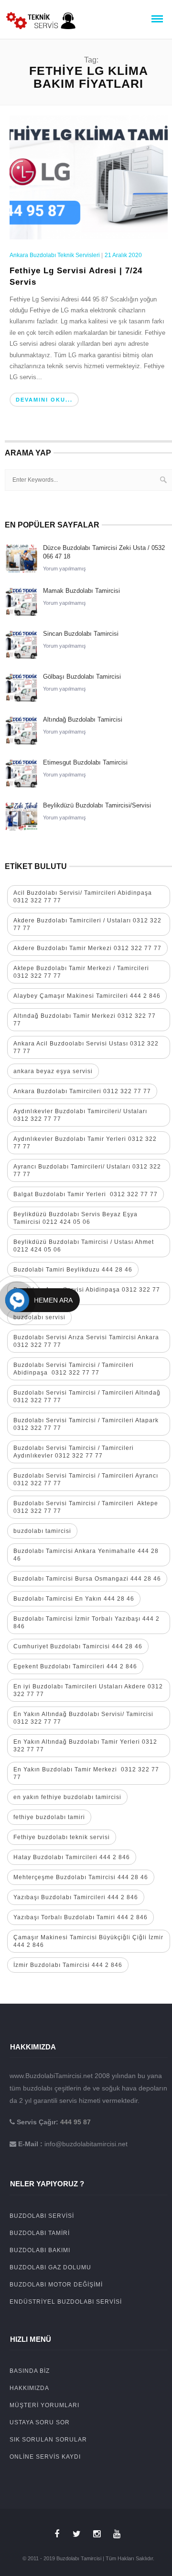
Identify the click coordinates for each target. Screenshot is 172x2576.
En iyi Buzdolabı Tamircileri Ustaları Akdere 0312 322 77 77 (88, 1690)
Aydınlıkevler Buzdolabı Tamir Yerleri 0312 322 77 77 (85, 1143)
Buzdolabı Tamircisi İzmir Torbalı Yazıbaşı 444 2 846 (86, 1623)
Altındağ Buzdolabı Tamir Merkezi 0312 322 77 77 (85, 1020)
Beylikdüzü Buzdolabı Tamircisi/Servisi (97, 805)
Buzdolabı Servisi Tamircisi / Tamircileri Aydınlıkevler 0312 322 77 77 (74, 1452)
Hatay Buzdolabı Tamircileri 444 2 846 (72, 1857)
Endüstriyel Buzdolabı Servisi (66, 2302)
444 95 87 (75, 2122)
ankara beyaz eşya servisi (53, 1071)
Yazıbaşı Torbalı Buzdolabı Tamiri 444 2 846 (81, 1917)
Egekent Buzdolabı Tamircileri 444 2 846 (75, 1666)
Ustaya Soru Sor (40, 2422)
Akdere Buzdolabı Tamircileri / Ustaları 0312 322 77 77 (87, 924)
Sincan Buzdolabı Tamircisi (81, 634)
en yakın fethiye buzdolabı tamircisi (67, 1797)
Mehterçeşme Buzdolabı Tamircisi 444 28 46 (81, 1877)
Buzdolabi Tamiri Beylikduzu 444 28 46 (73, 1270)
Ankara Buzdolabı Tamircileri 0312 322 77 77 (82, 1091)
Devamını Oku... (44, 400)
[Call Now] (17, 1300)
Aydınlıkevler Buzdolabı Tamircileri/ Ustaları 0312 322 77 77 (80, 1115)
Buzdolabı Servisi (42, 2216)
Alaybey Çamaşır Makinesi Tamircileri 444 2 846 (87, 996)
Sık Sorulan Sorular (48, 2440)
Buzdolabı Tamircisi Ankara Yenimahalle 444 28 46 (86, 1555)
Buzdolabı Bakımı (40, 2250)
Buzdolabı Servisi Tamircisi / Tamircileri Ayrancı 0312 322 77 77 (86, 1479)
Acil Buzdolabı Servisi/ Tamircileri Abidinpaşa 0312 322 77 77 (83, 897)
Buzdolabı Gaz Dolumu (50, 2267)
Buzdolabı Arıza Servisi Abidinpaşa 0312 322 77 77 (87, 1293)
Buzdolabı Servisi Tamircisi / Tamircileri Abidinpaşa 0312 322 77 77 (74, 1369)
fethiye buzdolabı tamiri (49, 1817)
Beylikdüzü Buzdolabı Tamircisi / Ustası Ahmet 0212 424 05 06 (84, 1246)
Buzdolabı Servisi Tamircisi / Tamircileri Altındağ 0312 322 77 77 (87, 1397)
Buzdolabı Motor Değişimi (56, 2285)
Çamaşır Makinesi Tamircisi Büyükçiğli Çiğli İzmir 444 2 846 (88, 1941)
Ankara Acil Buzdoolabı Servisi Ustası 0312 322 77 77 (86, 1047)
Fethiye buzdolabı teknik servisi (62, 1837)
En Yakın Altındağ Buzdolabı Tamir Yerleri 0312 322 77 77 (85, 1746)
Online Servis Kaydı (45, 2457)
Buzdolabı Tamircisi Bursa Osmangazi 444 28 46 (87, 1579)
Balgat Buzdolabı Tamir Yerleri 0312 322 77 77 (86, 1194)
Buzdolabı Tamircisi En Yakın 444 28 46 (74, 1599)
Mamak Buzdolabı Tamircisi (81, 591)
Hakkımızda (29, 2388)
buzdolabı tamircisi (42, 1531)
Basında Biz (30, 2371)
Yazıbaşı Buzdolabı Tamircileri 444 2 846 (76, 1897)
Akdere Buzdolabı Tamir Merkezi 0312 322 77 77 (87, 948)
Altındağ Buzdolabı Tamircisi (83, 719)
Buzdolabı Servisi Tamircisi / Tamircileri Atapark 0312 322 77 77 (86, 1424)
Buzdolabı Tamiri (40, 2233)
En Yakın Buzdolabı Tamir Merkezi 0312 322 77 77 (86, 1773)
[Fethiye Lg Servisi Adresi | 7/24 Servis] (89, 176)
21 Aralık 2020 (123, 255)
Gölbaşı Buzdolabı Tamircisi (82, 677)
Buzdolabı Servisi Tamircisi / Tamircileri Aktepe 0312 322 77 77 (86, 1507)
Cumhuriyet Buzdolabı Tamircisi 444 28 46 (78, 1646)
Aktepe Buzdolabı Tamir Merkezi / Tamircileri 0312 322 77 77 (81, 972)
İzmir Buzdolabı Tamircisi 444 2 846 (68, 1965)
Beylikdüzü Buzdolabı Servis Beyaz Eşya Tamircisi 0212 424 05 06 (75, 1218)
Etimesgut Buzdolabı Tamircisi (85, 762)
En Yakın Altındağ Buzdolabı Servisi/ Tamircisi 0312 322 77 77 (83, 1718)
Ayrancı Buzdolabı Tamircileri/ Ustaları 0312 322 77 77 (87, 1170)
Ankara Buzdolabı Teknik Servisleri (55, 255)
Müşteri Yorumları (44, 2405)
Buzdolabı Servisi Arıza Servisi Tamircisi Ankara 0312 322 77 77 (86, 1341)
